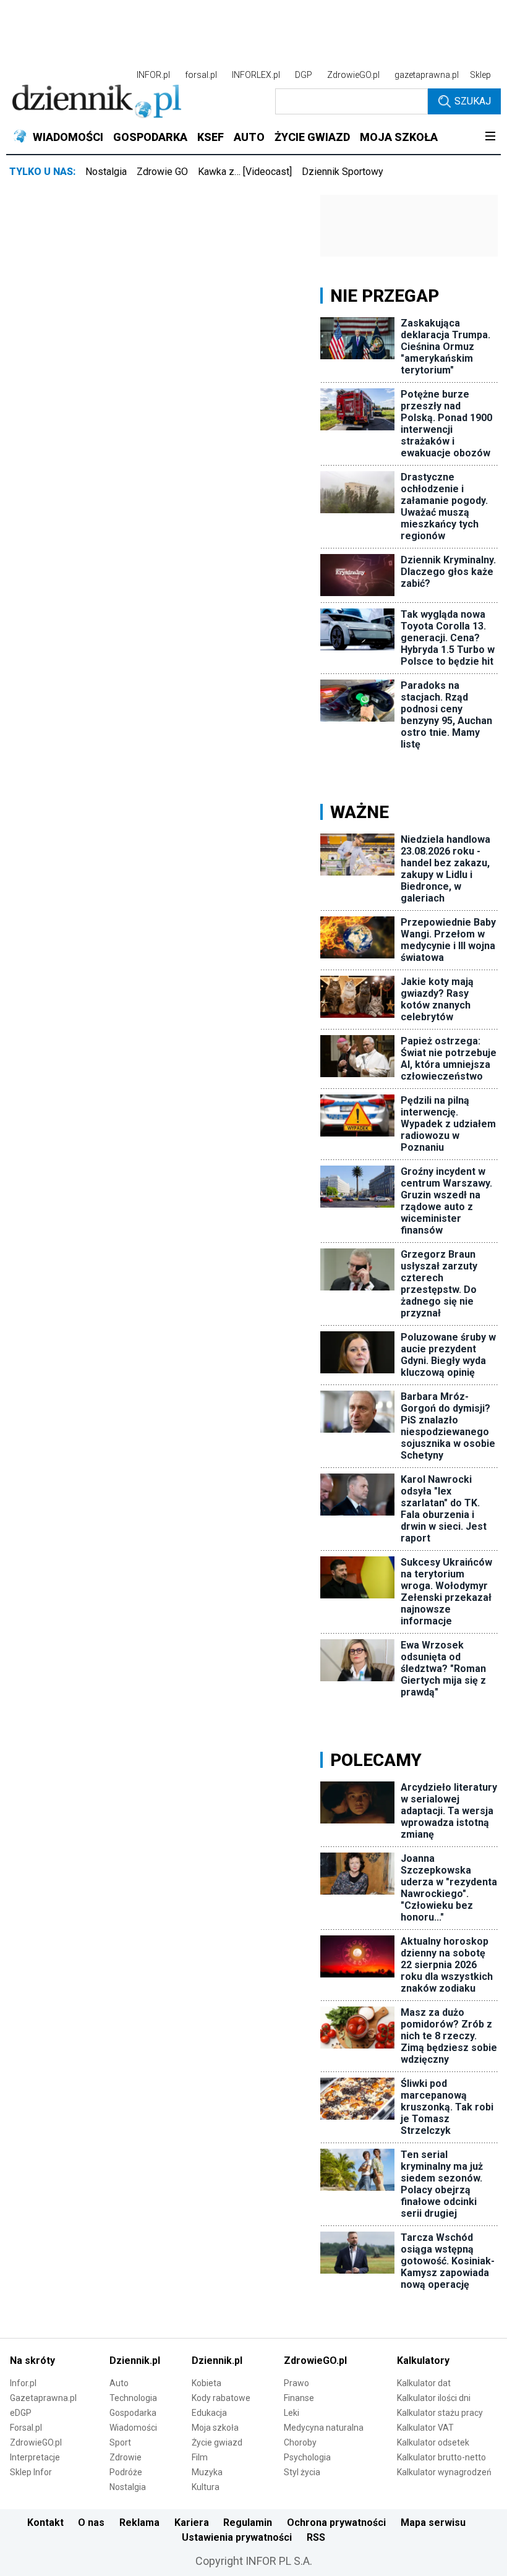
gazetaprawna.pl (427, 75)
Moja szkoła (215, 2428)
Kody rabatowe (221, 2398)
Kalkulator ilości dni (434, 2398)
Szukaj (473, 101)
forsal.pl (201, 75)
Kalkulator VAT (425, 2428)
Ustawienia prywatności (237, 2537)
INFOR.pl (153, 75)
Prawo (296, 2383)
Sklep (480, 75)
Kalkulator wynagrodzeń (444, 2472)
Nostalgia (106, 172)
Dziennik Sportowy (343, 172)
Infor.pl (23, 2383)
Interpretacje (35, 2457)
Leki (292, 2413)
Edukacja (209, 2413)
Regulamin (248, 2523)
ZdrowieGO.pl (353, 75)
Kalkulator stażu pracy (440, 2413)
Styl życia (302, 2472)
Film (200, 2457)
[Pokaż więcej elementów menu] (490, 137)
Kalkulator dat (424, 2383)
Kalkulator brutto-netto (441, 2457)
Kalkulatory (423, 2361)
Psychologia (307, 2457)
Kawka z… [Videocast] (245, 172)
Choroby (300, 2442)
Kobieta (207, 2383)
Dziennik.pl (135, 2361)
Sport (120, 2442)
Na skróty (32, 2361)
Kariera (192, 2523)
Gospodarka (133, 2413)
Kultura (206, 2487)
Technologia (133, 2398)
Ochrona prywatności (336, 2523)
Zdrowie (126, 2457)
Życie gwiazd (217, 2442)
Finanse (299, 2398)
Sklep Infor (31, 2472)
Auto (119, 2383)
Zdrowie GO (162, 172)
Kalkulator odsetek (433, 2442)
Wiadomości (133, 2428)
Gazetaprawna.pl (43, 2398)
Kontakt (45, 2523)
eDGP (21, 2413)
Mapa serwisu (433, 2523)
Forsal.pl (26, 2428)
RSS (316, 2537)
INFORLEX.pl (256, 75)
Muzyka (207, 2472)
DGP (304, 75)
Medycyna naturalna (324, 2428)
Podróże (126, 2472)
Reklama (139, 2523)
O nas (91, 2523)
